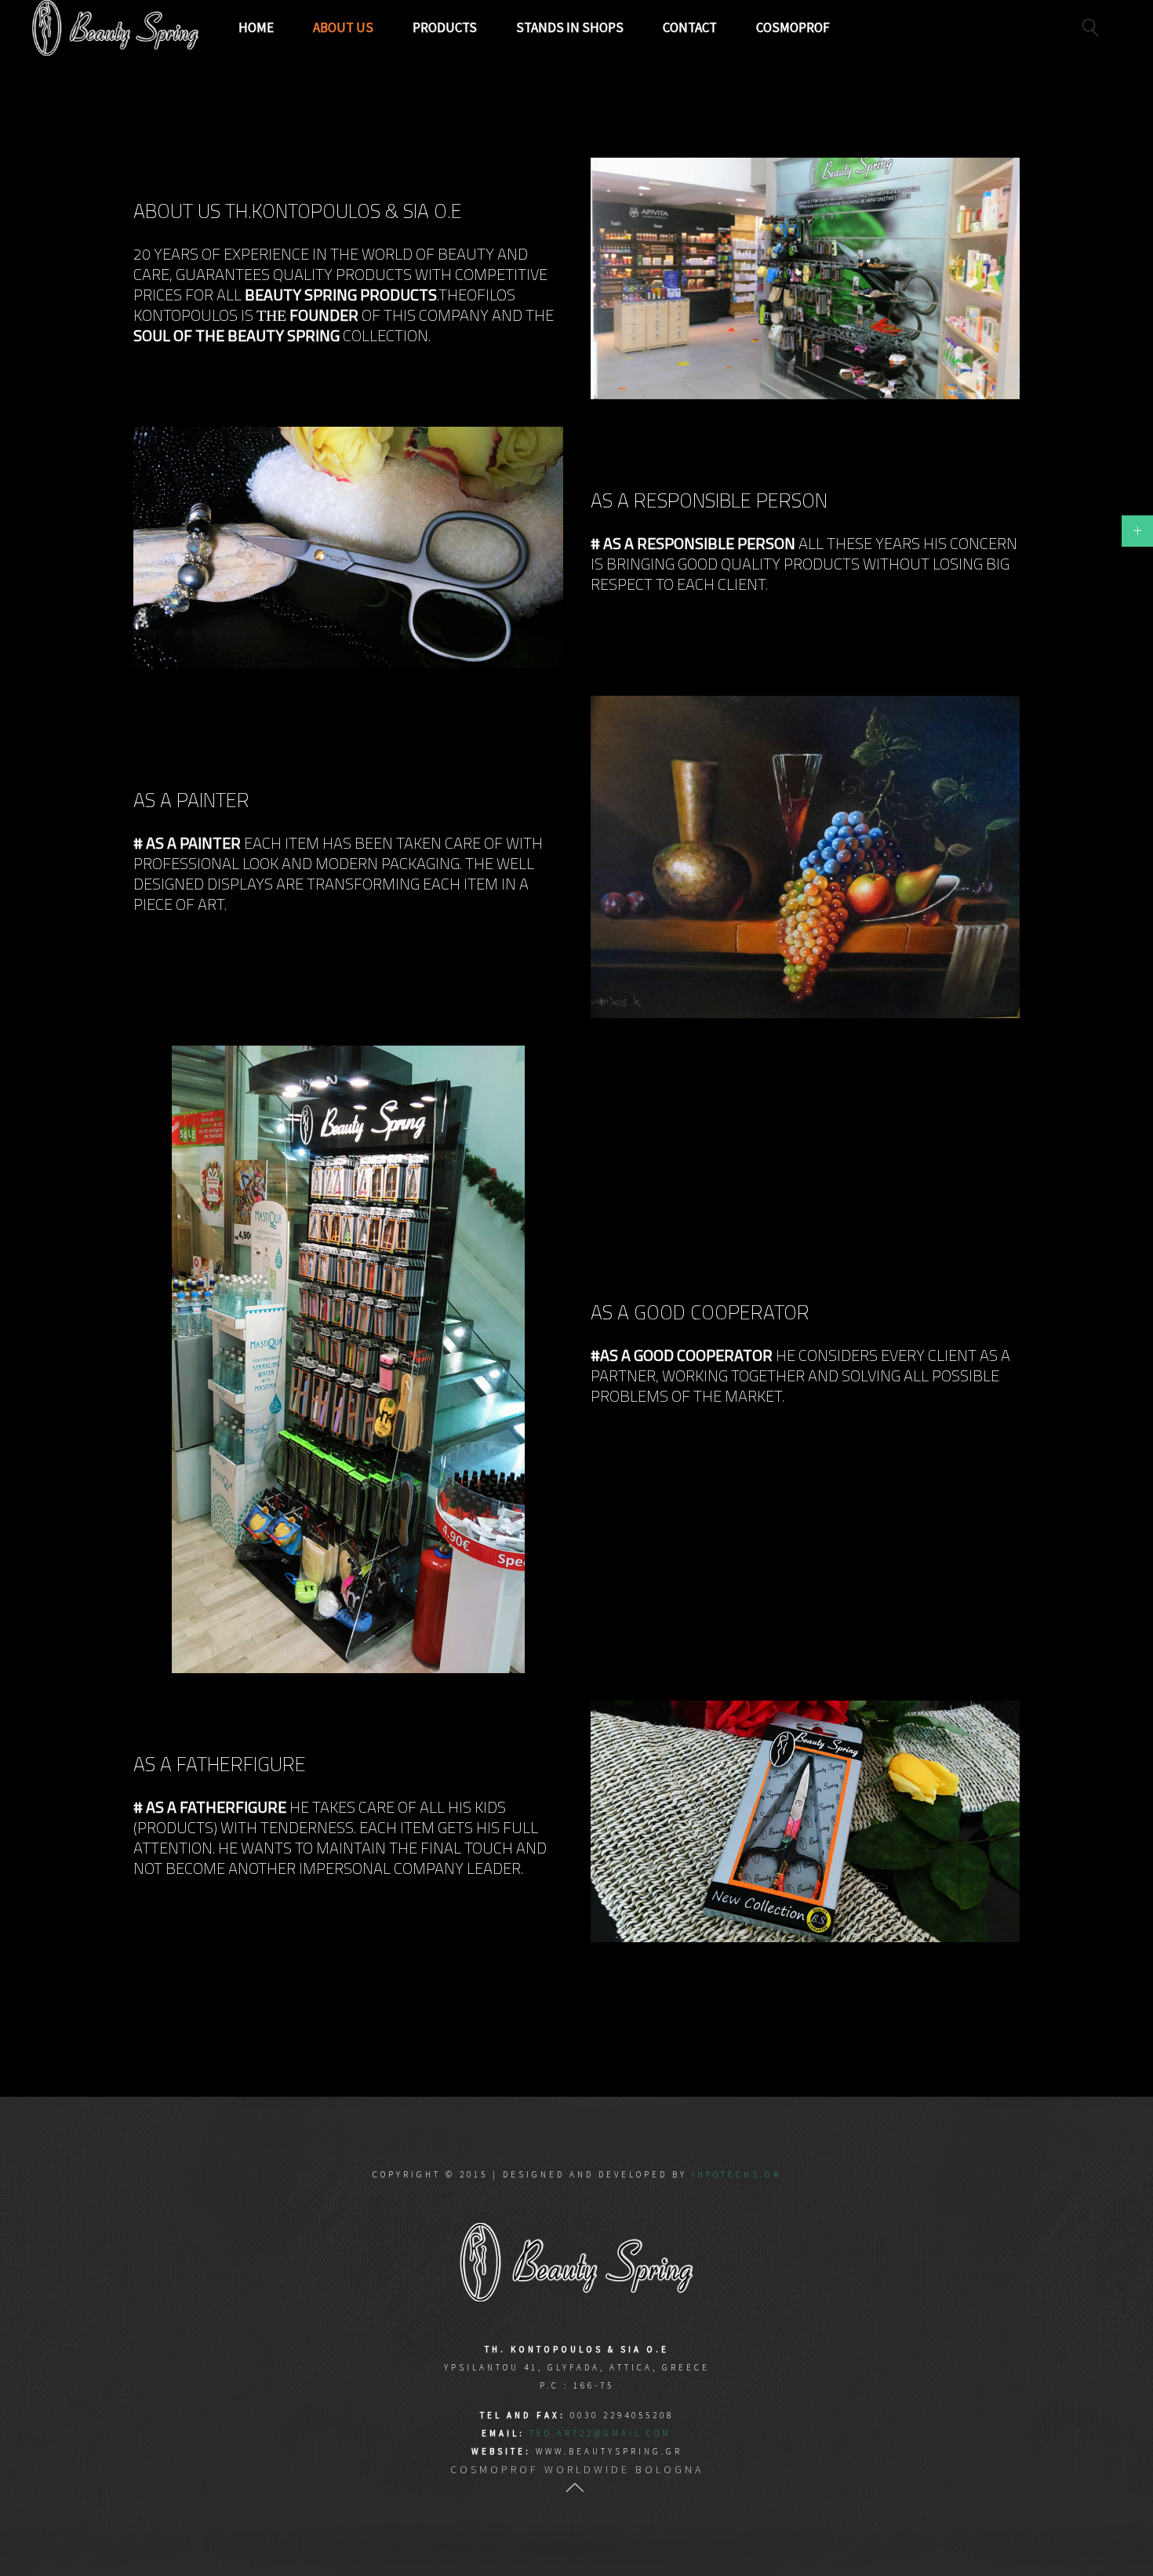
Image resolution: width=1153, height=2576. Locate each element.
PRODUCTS (445, 27)
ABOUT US (343, 27)
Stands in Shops (570, 27)
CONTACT (690, 27)
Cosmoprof (793, 27)
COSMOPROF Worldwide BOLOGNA (577, 2469)
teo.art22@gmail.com (600, 2433)
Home (256, 27)
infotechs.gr (737, 2174)
